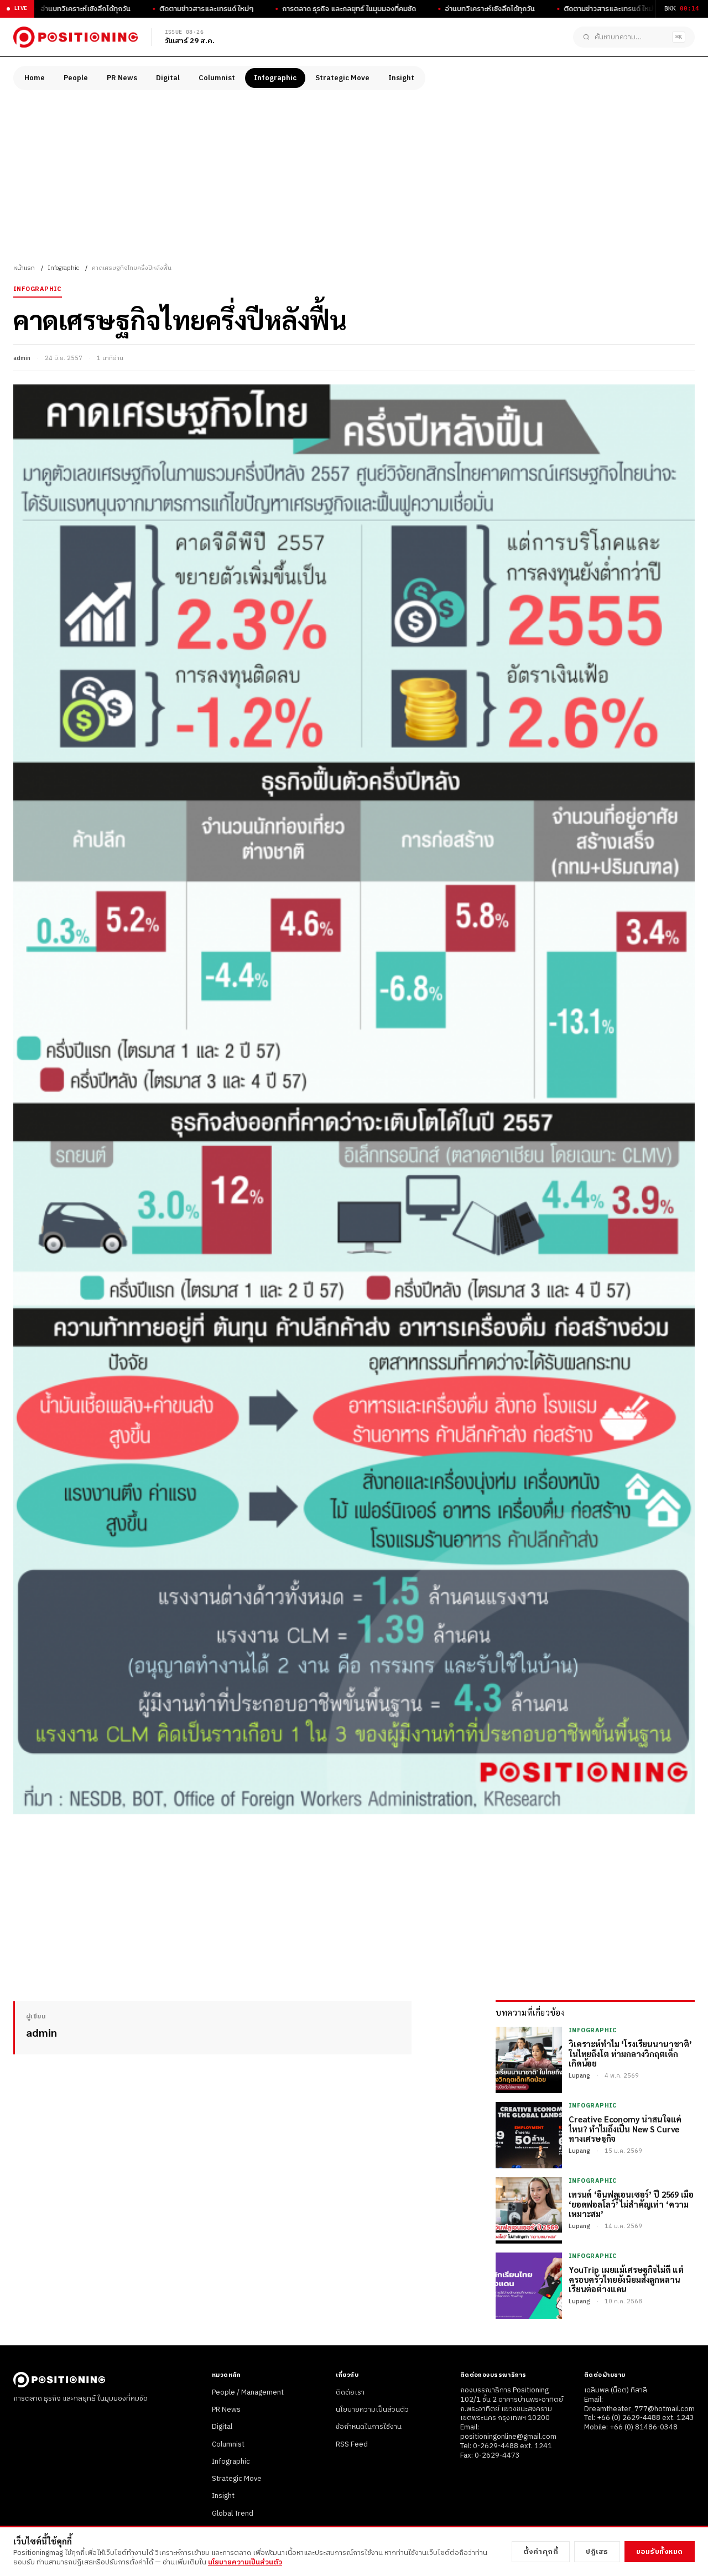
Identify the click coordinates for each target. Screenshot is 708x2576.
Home (35, 78)
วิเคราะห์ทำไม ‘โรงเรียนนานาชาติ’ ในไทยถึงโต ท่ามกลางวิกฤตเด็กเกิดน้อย (630, 2053)
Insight (401, 78)
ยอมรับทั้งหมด (660, 2552)
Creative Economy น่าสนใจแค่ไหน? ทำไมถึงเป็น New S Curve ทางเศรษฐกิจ (625, 2129)
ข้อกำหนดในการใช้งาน (369, 2427)
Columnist (217, 78)
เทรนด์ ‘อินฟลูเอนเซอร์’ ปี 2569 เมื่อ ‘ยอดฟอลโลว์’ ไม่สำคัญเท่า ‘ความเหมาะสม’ (631, 2204)
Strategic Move (342, 78)
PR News (122, 78)
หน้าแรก (24, 268)
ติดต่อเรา (350, 2392)
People (76, 78)
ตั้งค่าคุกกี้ (541, 2552)
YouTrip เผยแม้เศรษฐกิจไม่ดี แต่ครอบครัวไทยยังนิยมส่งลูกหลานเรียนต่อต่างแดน (626, 2279)
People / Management (248, 2392)
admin (22, 358)
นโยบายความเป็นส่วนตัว (372, 2410)
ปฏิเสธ (597, 2552)
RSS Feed (352, 2444)
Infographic (275, 78)
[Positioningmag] (76, 37)
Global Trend (233, 2513)
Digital (168, 78)
